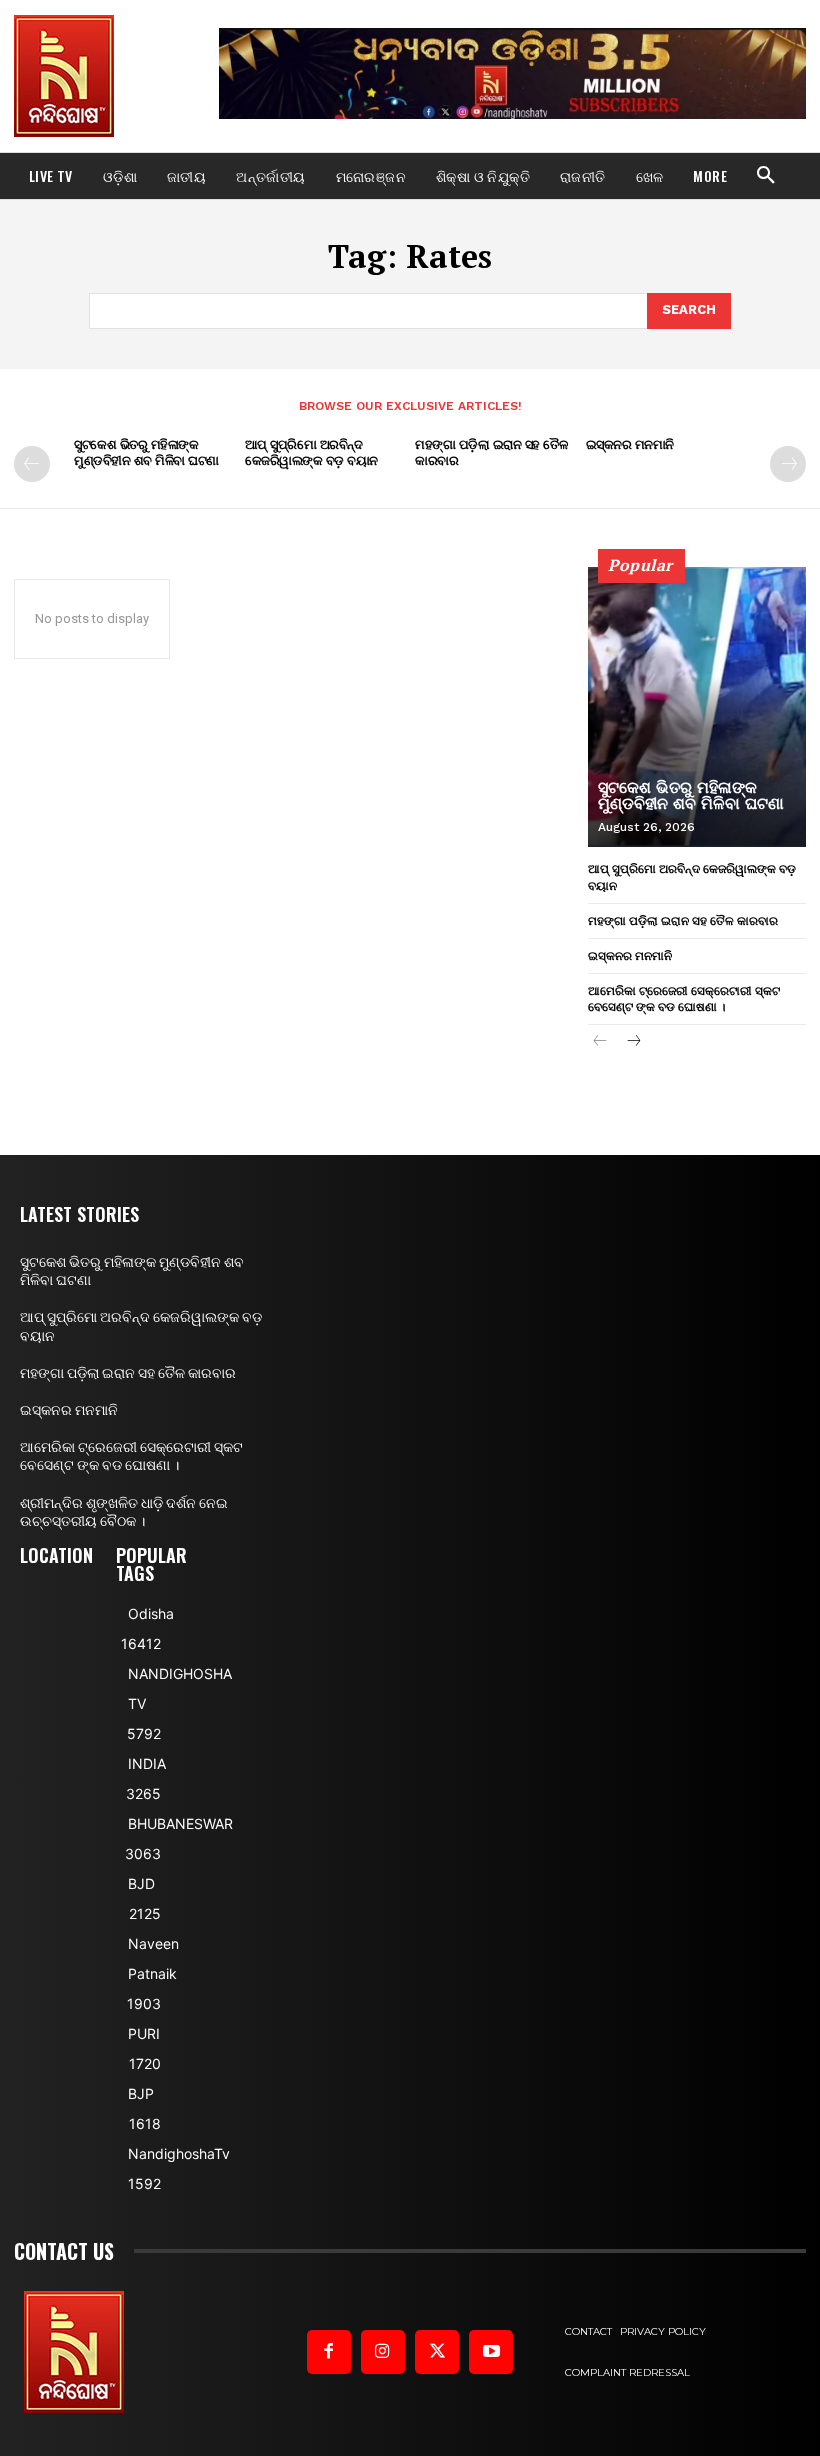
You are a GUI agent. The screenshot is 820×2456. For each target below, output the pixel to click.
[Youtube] (491, 2352)
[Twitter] (437, 2352)
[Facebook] (329, 2352)
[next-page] (788, 464)
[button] (766, 176)
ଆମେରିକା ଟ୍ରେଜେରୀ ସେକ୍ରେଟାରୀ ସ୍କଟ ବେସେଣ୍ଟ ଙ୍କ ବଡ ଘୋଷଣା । (684, 999)
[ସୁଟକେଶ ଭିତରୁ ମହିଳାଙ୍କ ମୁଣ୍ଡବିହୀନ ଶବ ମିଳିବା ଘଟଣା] (697, 707)
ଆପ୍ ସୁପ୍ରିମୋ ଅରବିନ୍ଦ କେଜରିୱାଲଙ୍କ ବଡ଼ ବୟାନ (311, 452)
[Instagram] (383, 2352)
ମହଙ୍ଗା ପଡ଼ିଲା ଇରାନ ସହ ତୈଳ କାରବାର (491, 452)
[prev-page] (32, 464)
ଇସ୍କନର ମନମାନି (630, 444)
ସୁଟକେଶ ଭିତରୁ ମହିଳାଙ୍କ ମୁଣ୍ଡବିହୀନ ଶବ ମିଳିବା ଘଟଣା (146, 452)
